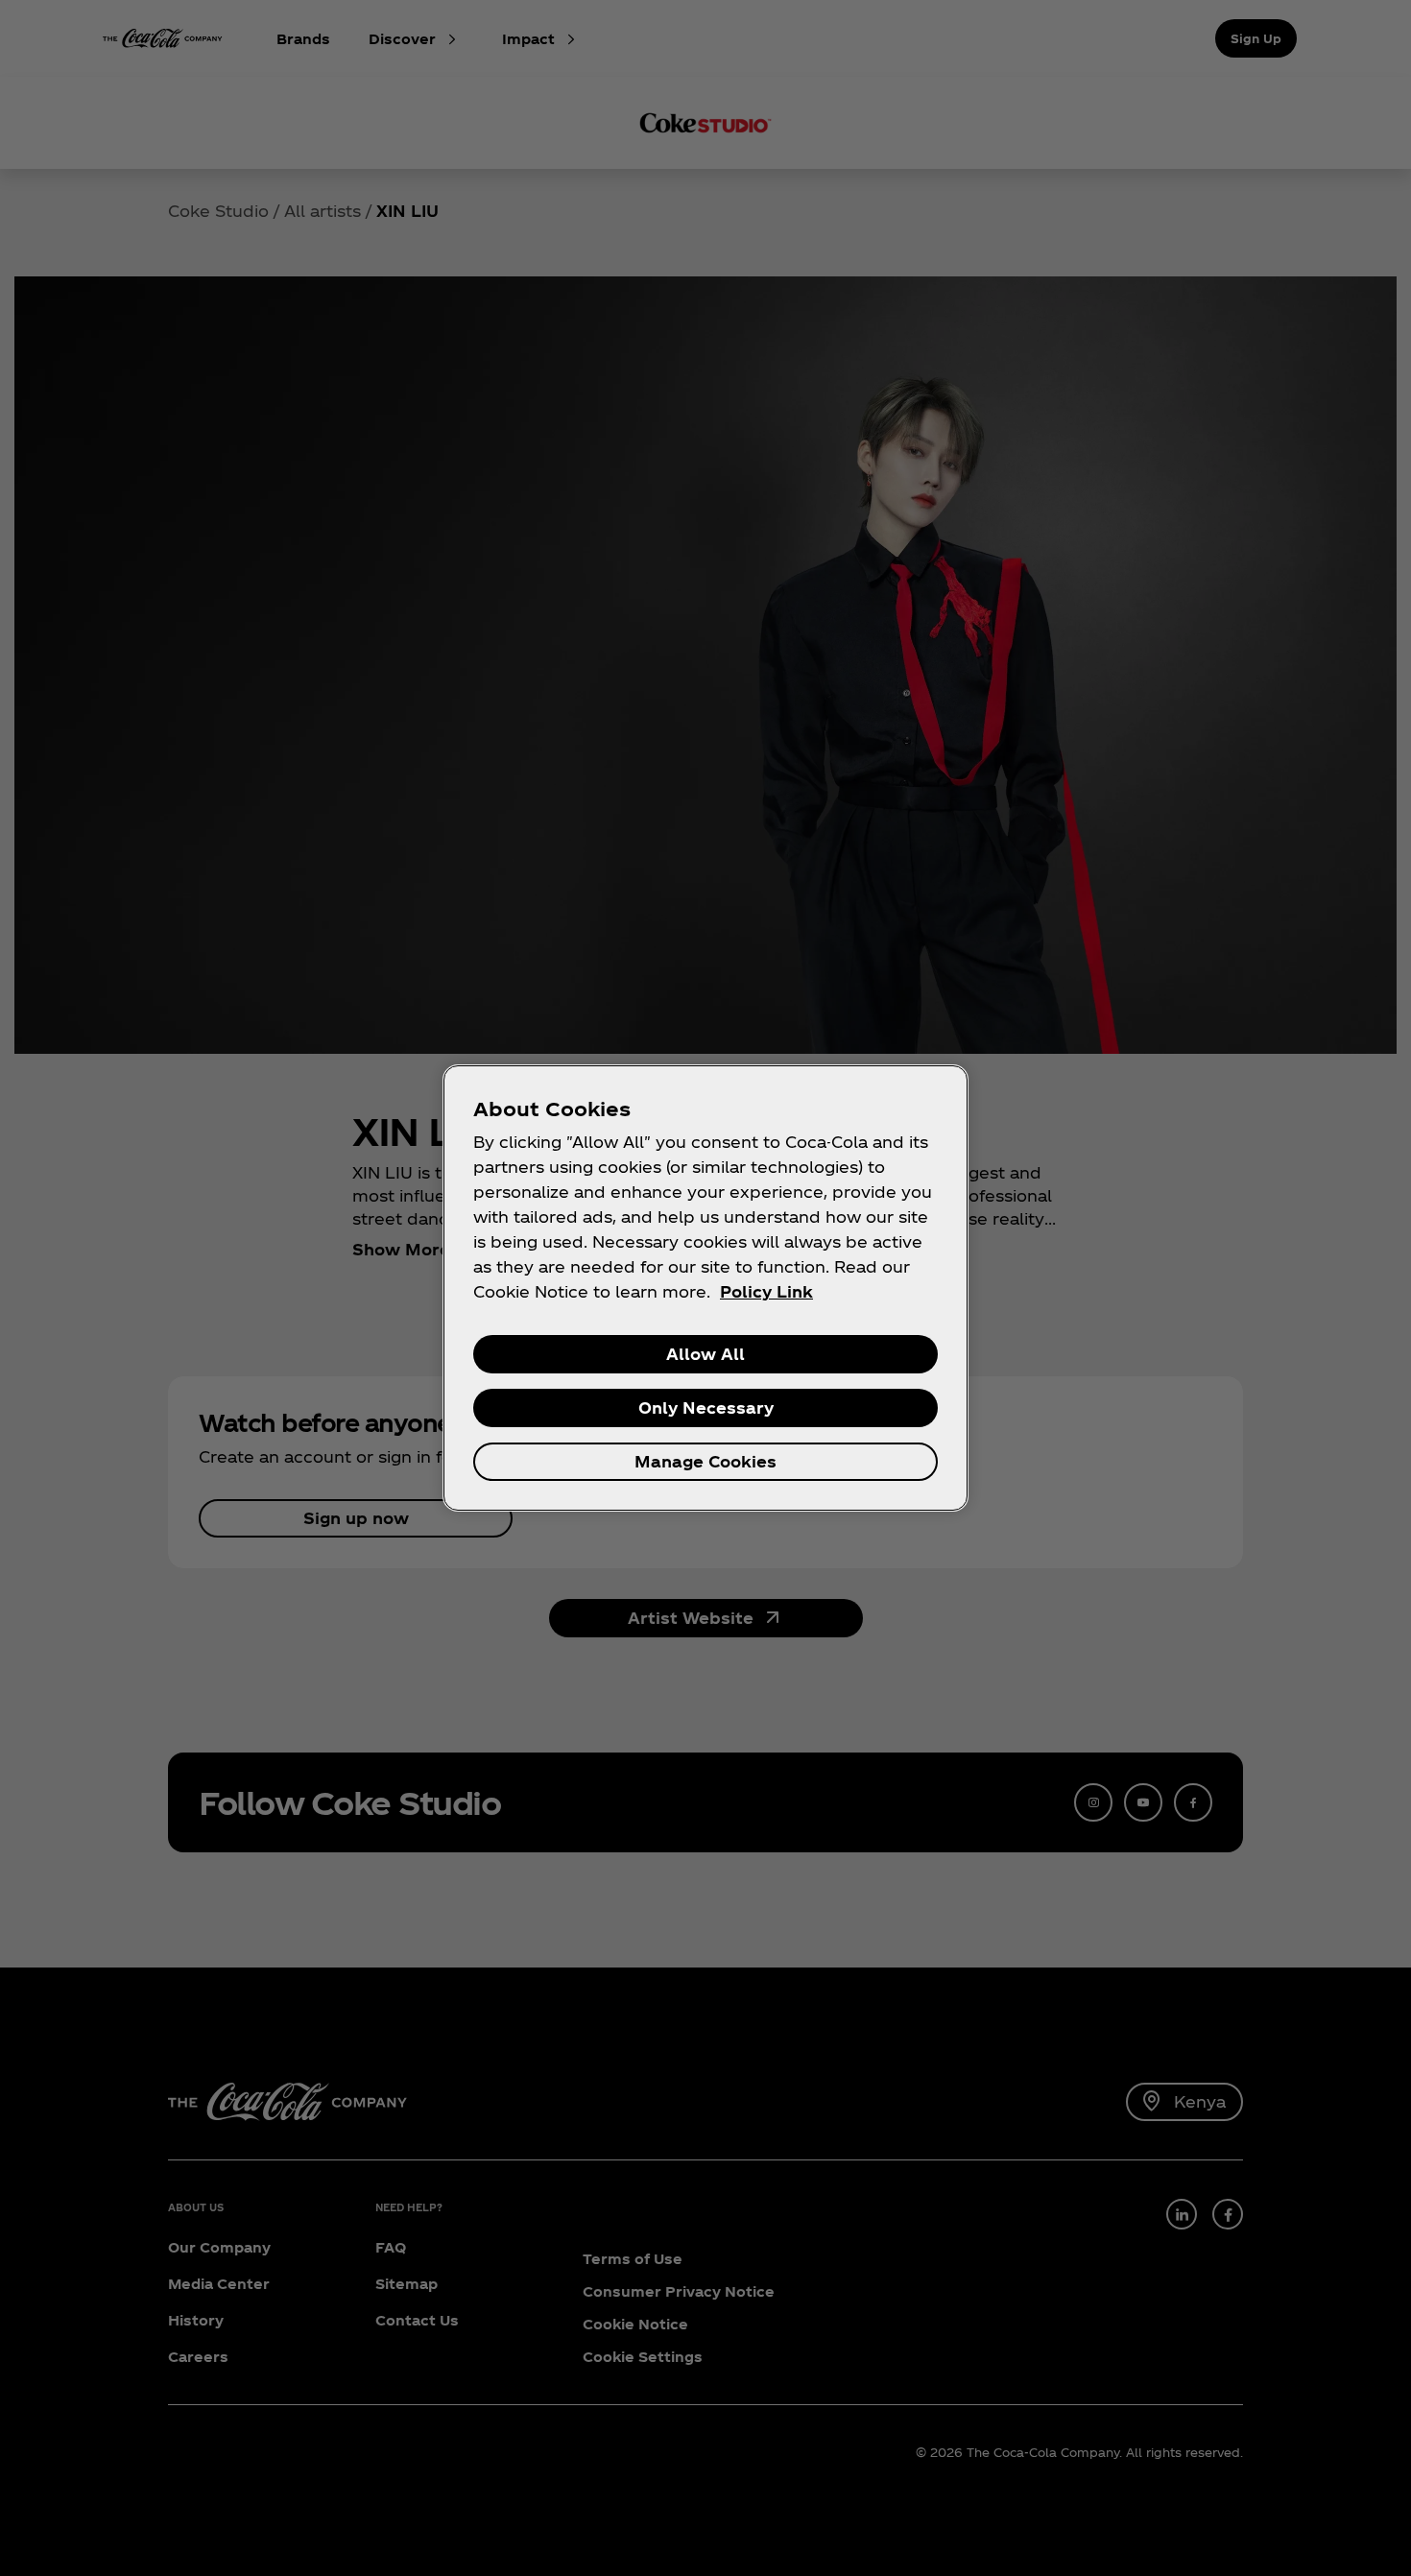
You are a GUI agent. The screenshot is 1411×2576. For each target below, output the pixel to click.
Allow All (705, 1354)
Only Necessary (706, 1407)
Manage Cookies (705, 1461)
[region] (705, 1288)
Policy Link (766, 1291)
